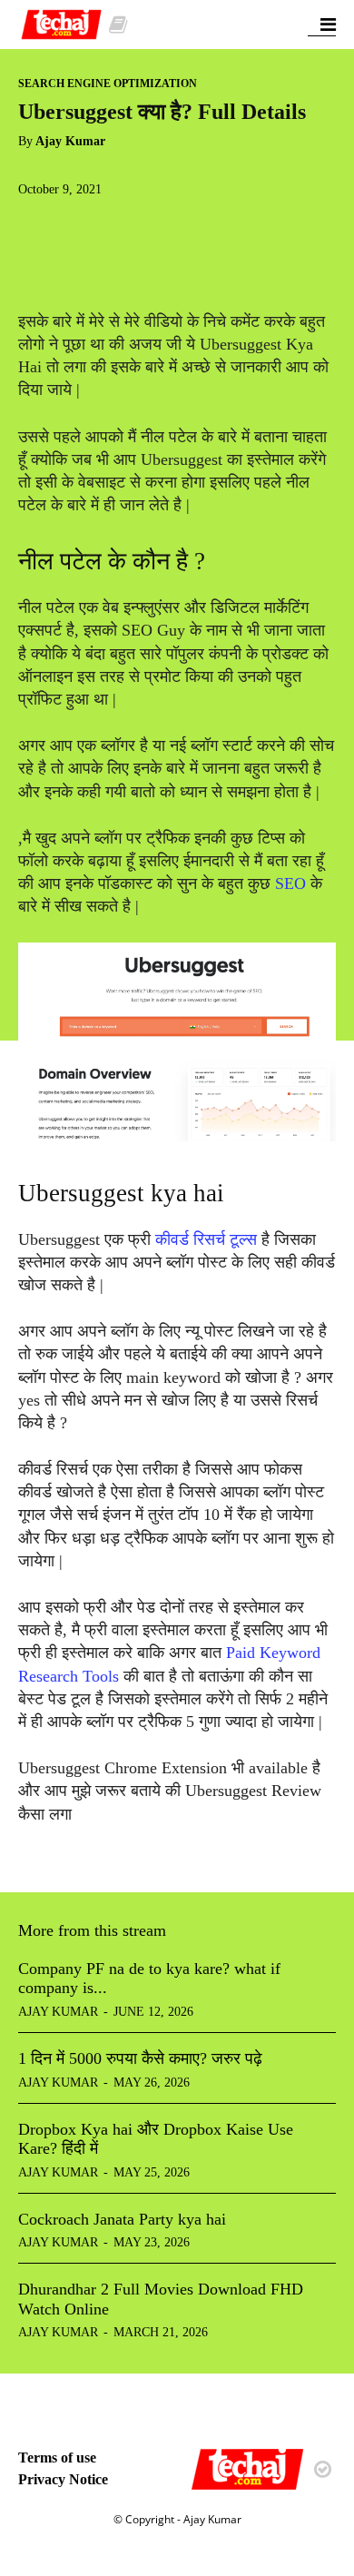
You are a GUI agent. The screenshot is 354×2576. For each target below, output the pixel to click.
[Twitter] (78, 225)
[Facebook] (36, 225)
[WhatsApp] (162, 225)
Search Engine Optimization (108, 84)
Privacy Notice (63, 2479)
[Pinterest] (120, 225)
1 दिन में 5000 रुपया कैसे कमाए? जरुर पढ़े (140, 2058)
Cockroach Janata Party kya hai (122, 2219)
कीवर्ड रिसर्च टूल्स (208, 1239)
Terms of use (57, 2458)
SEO (290, 883)
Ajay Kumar (70, 141)
